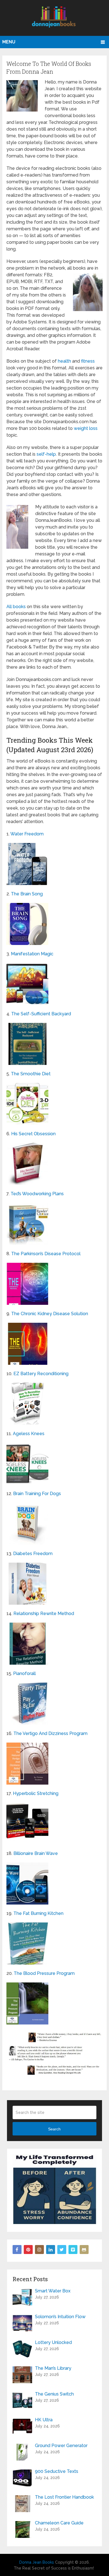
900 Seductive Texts (57, 2471)
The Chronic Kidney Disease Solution (50, 1314)
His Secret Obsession (33, 1134)
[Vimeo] (73, 2250)
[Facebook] (17, 2250)
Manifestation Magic (32, 954)
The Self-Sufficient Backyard (41, 1014)
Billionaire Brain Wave (36, 1853)
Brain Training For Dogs (37, 1494)
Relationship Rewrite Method (44, 1614)
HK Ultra (44, 2420)
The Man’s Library (53, 2368)
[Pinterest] (28, 2250)
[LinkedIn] (51, 2250)
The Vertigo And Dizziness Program (50, 1733)
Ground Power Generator (61, 2446)
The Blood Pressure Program (44, 1973)
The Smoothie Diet (31, 1074)
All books (16, 607)
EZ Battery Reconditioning (41, 1374)
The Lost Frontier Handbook (64, 2497)
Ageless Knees (29, 1434)
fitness (88, 361)
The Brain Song (27, 894)
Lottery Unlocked (53, 2342)
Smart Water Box (53, 2291)
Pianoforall (24, 1673)
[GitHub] (84, 2250)
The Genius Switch (54, 2394)
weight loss (86, 428)
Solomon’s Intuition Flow (60, 2317)
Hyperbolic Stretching (36, 1793)
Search (54, 2129)
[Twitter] (62, 2250)
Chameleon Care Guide (59, 2523)
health (64, 361)
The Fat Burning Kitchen (38, 1913)
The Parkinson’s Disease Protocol (46, 1254)
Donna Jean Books (37, 2562)
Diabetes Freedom (33, 1554)
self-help (46, 454)
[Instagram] (39, 2250)
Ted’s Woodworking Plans (37, 1194)
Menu (9, 42)
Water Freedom (27, 834)
